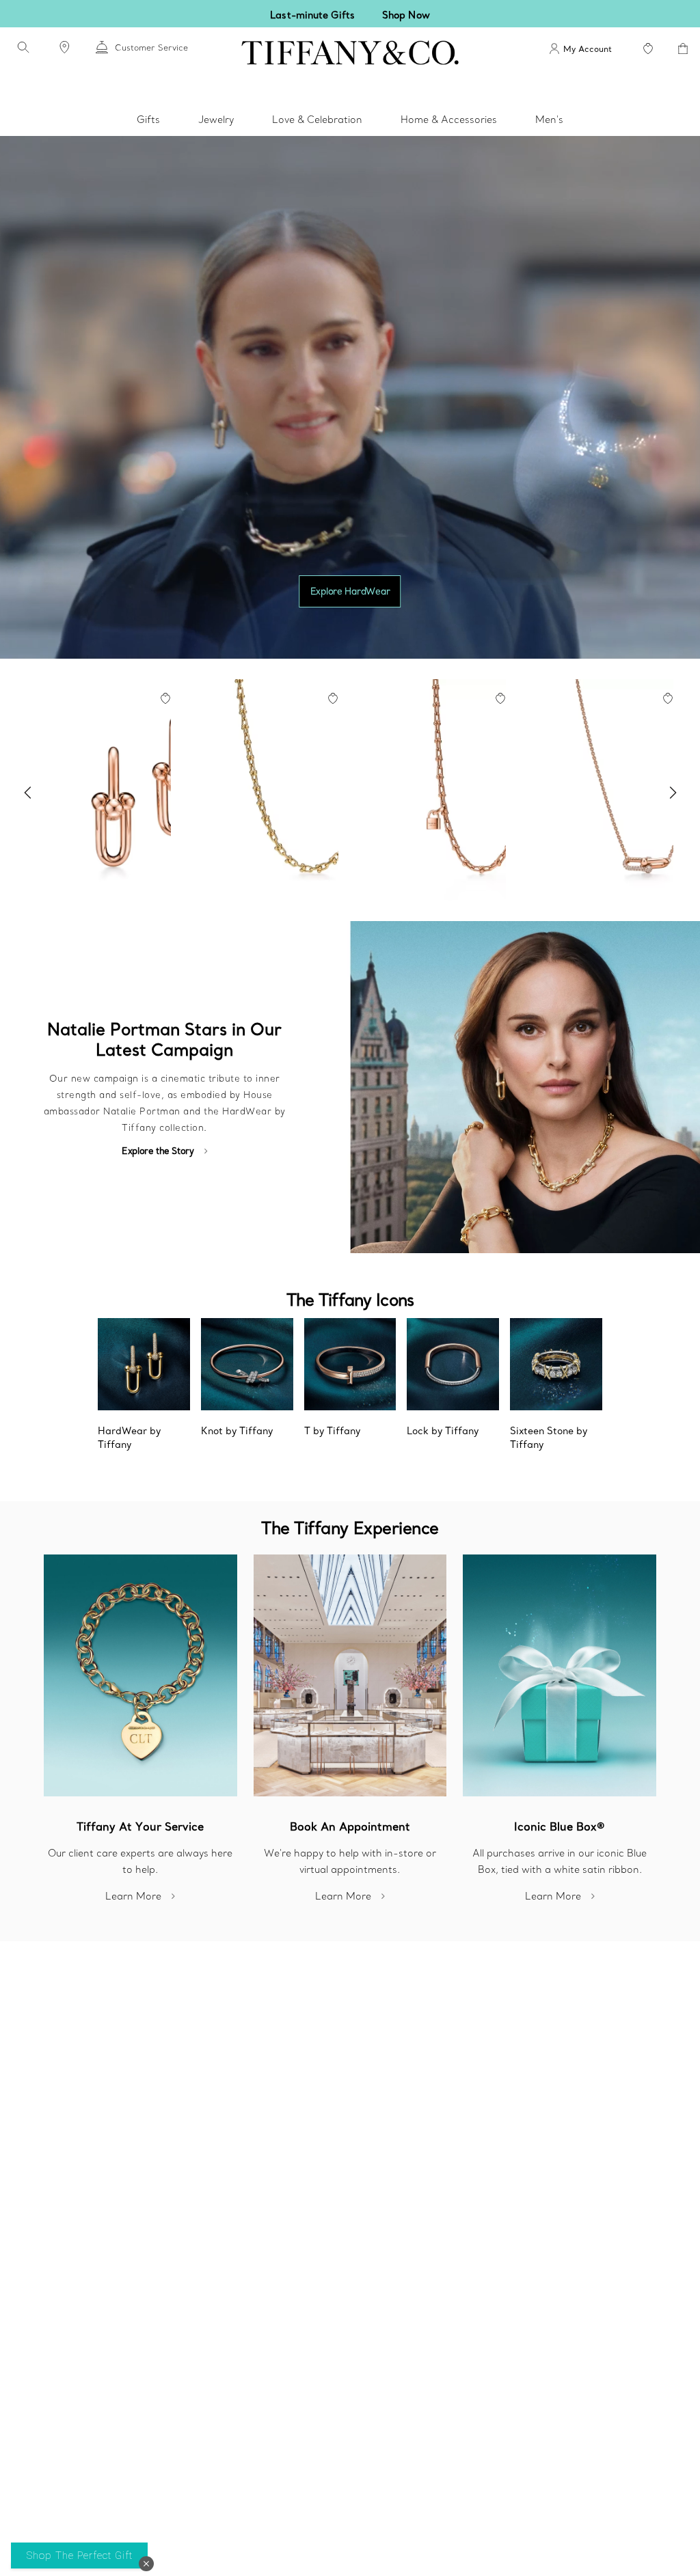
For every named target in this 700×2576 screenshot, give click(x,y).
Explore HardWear (350, 591)
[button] (146, 2564)
